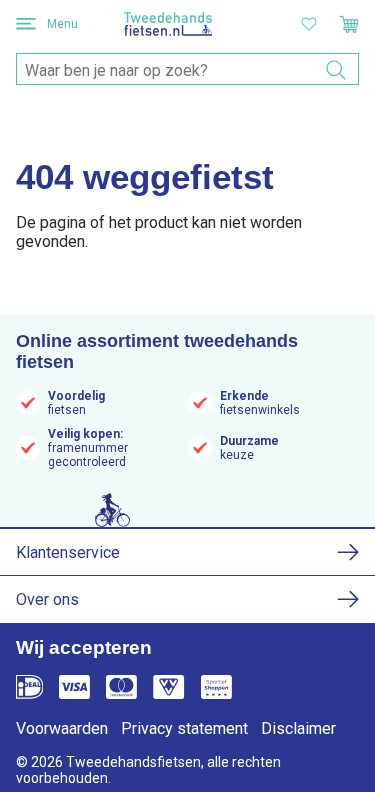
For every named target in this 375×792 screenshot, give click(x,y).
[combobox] (187, 70)
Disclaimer (298, 728)
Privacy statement (184, 728)
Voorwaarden (62, 728)
